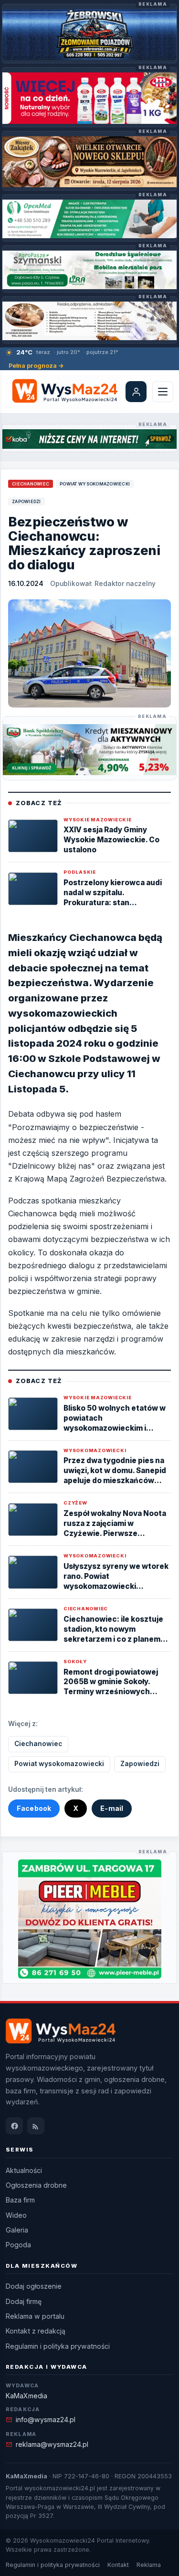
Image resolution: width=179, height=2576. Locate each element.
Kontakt (118, 2565)
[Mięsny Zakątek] (89, 162)
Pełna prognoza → (36, 366)
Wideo (16, 2215)
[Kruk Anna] (89, 321)
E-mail (112, 1808)
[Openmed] (89, 219)
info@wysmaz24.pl (46, 2419)
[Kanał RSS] (36, 2126)
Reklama (149, 2565)
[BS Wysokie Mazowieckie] (89, 750)
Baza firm (20, 2200)
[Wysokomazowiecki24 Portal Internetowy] (63, 392)
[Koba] (89, 439)
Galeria (17, 2230)
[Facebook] (14, 2126)
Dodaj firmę (24, 2301)
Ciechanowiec (31, 484)
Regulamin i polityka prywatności (58, 2346)
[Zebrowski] (89, 35)
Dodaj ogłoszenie (34, 2286)
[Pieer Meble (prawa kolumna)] (89, 1919)
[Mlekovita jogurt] (89, 98)
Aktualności (24, 2170)
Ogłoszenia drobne (36, 2185)
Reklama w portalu (35, 2316)
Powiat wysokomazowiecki (95, 484)
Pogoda (18, 2245)
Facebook (34, 1808)
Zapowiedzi (26, 501)
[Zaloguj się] (136, 392)
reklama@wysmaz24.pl (52, 2444)
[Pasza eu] (89, 270)
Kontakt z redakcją (36, 2331)
